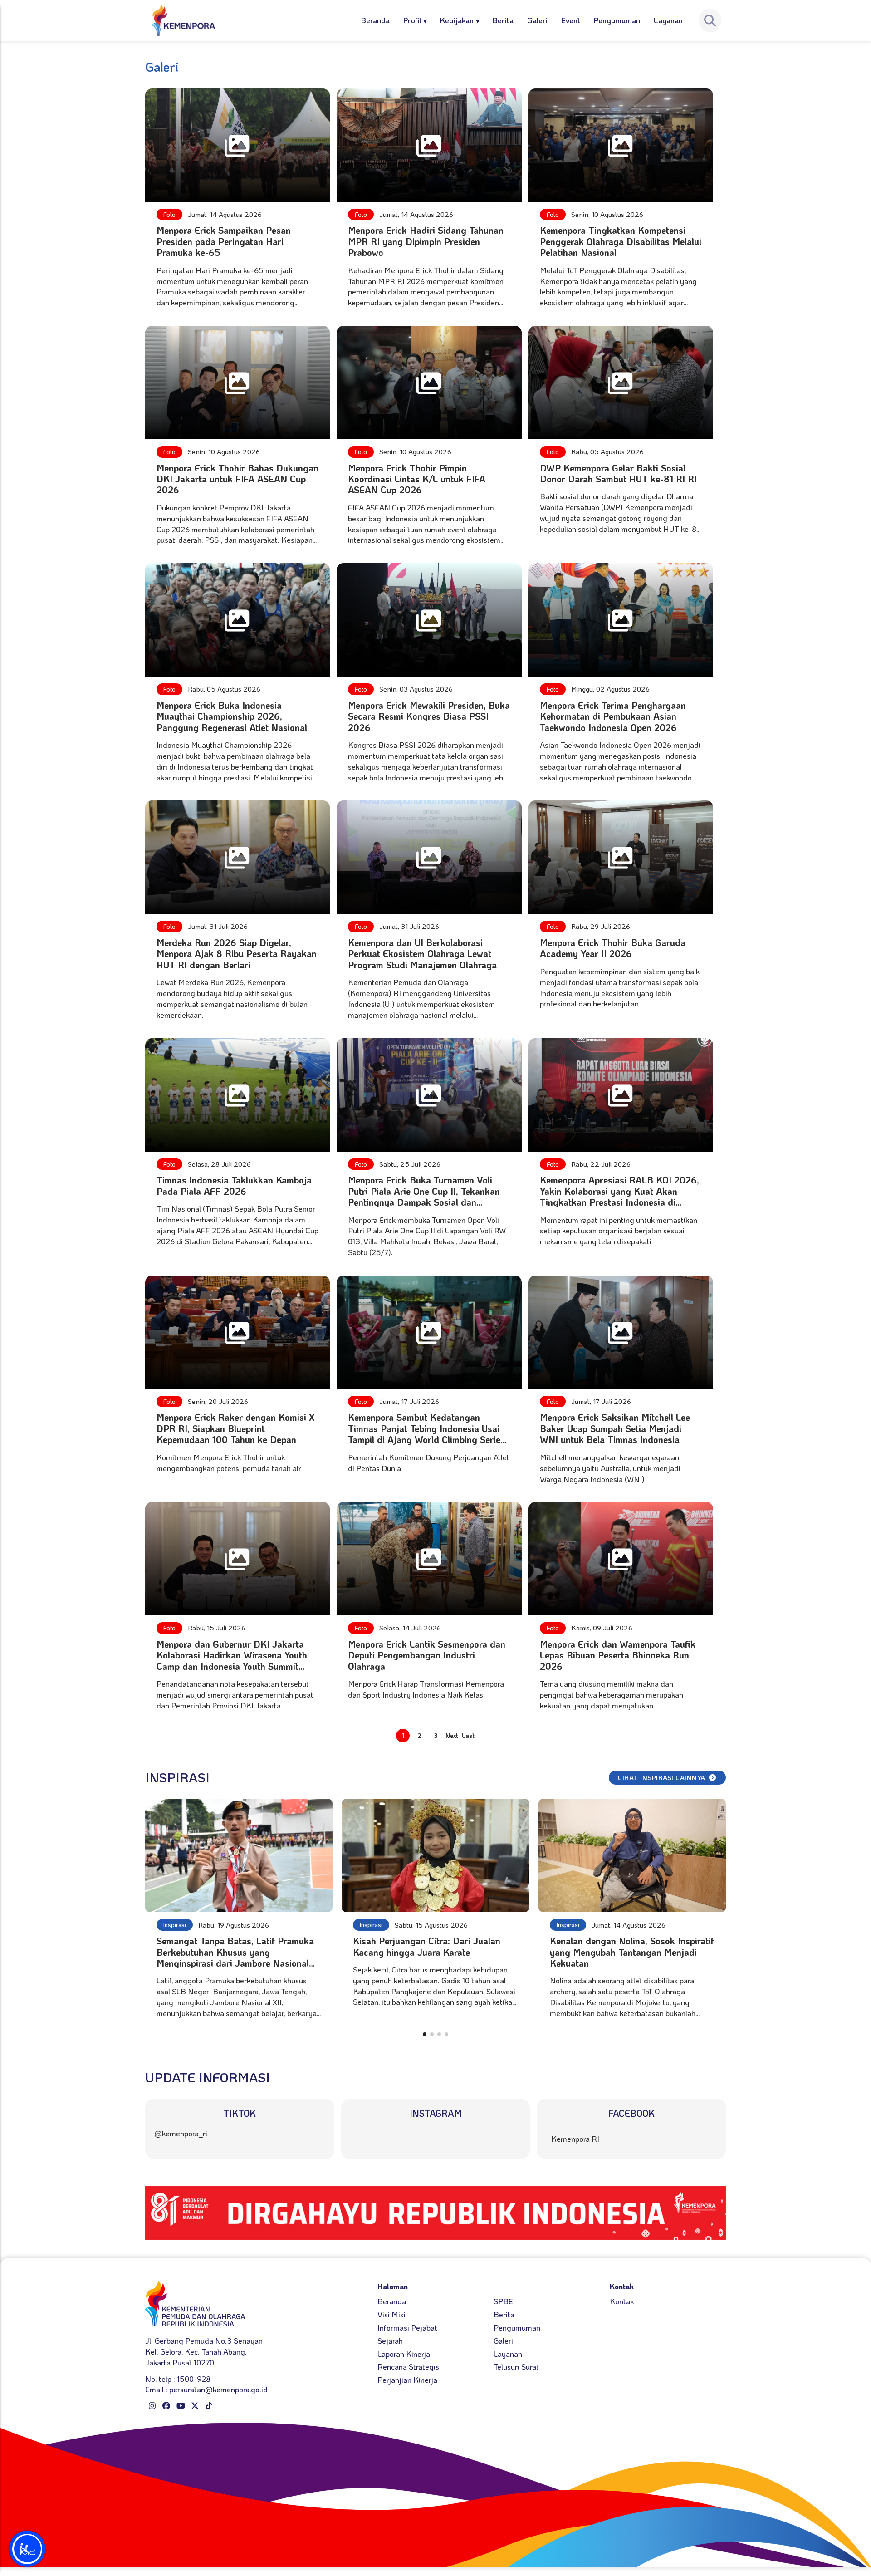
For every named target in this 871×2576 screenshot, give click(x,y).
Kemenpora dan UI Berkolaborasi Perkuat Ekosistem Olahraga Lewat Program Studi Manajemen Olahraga (422, 954)
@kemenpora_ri (181, 2133)
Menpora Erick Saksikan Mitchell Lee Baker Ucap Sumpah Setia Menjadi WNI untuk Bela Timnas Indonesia (615, 1428)
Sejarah (390, 2340)
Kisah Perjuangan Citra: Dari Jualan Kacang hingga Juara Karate (427, 1946)
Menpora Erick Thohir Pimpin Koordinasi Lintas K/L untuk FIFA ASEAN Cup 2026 (417, 479)
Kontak (622, 2301)
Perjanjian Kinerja (407, 2380)
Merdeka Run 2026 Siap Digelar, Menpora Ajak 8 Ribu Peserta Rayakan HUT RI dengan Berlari (237, 954)
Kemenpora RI (575, 2139)
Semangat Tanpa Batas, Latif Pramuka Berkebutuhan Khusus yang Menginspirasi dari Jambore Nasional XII (235, 1957)
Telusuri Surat (516, 2366)
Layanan (668, 20)
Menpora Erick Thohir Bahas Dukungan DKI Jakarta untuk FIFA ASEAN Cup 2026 (237, 479)
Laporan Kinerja (404, 2354)
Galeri (537, 20)
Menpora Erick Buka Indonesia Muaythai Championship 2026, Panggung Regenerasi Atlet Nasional (232, 716)
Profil (412, 20)
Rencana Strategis (408, 2366)
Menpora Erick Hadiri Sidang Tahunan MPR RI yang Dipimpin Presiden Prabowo (426, 241)
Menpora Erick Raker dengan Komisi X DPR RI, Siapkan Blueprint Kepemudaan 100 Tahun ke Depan (236, 1428)
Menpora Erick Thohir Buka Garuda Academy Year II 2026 (613, 948)
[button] (425, 2034)
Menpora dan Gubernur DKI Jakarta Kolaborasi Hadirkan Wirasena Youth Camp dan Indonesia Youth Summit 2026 (232, 1661)
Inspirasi (175, 1925)
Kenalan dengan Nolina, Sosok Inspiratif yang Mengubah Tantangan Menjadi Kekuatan (632, 1952)
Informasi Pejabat (407, 2327)
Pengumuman (617, 20)
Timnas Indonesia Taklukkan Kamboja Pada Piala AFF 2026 (234, 1185)
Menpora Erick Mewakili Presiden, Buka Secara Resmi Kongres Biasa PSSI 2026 (429, 716)
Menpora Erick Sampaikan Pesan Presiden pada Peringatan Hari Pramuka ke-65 (224, 241)
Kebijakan (457, 20)
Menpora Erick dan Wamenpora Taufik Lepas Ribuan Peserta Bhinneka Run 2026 (618, 1655)
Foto (169, 214)
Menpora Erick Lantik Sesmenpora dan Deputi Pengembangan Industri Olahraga (427, 1655)
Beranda (375, 20)
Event (571, 20)
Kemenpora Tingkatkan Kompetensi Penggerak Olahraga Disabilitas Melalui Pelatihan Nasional (621, 241)
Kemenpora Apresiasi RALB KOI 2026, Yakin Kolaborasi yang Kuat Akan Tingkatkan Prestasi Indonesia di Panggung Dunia (619, 1196)
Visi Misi (391, 2314)
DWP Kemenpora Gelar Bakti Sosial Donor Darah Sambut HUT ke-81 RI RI (618, 473)
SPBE (503, 2301)
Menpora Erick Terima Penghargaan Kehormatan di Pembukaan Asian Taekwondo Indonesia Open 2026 (613, 716)
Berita (503, 20)
